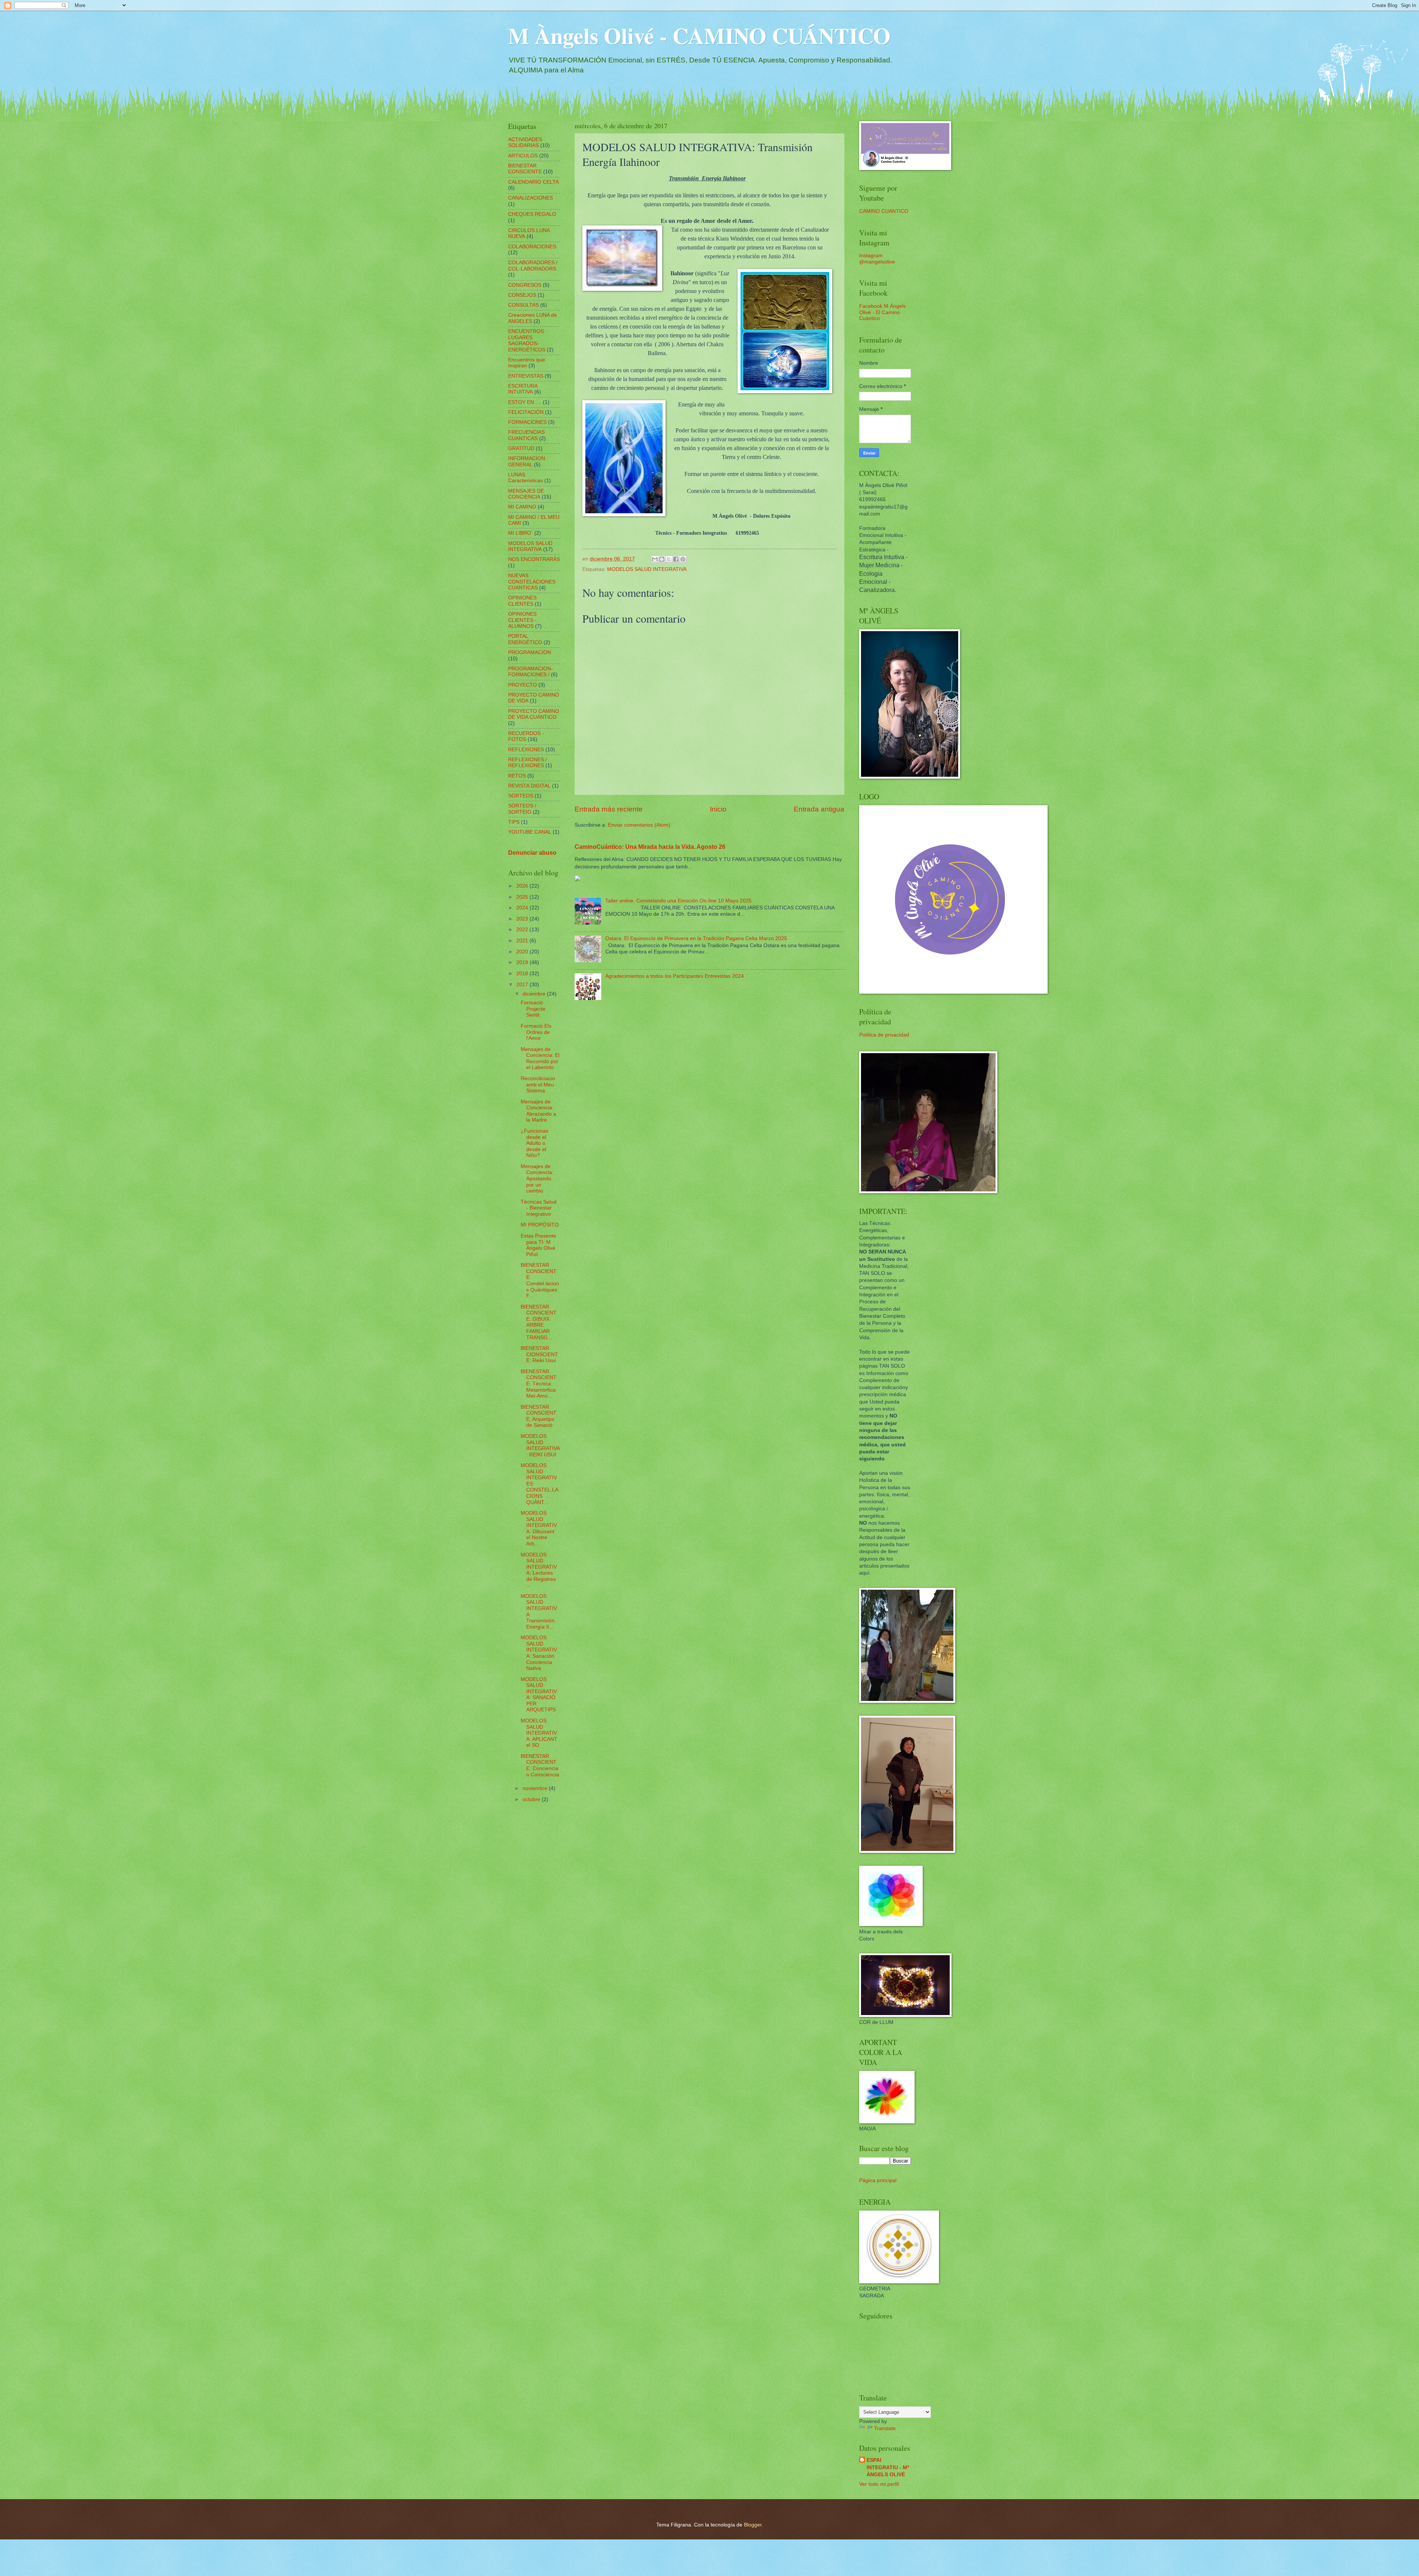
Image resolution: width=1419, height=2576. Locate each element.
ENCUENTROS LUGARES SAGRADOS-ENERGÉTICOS (527, 341)
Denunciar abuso (532, 853)
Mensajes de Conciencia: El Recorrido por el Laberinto (540, 1059)
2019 (523, 962)
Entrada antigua (819, 809)
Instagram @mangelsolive (877, 259)
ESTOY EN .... (525, 402)
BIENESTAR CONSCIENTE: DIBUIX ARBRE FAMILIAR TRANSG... (539, 1322)
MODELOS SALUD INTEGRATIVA (647, 569)
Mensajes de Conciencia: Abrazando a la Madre (538, 1111)
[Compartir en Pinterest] (683, 559)
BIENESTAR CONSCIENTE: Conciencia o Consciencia (540, 1765)
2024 (523, 908)
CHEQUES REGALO (532, 214)
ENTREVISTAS (526, 376)
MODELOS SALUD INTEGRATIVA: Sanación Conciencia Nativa (539, 1653)
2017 (523, 985)
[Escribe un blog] (662, 559)
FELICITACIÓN (526, 412)
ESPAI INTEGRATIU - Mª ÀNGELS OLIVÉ (888, 2467)
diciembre (535, 994)
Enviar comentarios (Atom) (639, 825)
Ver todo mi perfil (879, 2484)
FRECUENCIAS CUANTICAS (526, 435)
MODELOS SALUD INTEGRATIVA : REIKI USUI (540, 1445)
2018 (523, 974)
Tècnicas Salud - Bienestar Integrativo (539, 1208)
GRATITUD (521, 448)
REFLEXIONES (526, 750)
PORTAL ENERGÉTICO (525, 639)
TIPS (514, 822)
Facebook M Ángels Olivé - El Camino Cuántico (882, 312)
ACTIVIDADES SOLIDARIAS (525, 143)
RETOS (517, 776)
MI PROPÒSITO (540, 1225)
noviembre (536, 1788)
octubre (532, 1799)
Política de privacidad (884, 1035)
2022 (523, 930)
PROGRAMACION (530, 652)
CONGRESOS (525, 285)
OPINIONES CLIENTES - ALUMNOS (522, 620)
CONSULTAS (523, 305)
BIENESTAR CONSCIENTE (525, 169)
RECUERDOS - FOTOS (526, 736)
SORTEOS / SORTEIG (522, 809)
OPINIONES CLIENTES (522, 601)
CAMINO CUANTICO (884, 211)
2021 (523, 941)
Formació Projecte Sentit (533, 1009)
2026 (523, 886)
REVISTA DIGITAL (529, 786)
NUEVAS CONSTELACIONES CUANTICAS (532, 582)
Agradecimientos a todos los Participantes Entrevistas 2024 (675, 976)
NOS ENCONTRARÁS (534, 559)
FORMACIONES (527, 422)
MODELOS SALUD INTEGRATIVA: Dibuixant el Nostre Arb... (539, 1528)
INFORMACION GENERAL (527, 462)
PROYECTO (523, 685)
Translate (885, 2428)
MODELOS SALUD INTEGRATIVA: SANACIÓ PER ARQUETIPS (539, 1695)
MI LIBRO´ (520, 533)
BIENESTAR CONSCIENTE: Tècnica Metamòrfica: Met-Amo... (539, 1384)
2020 (523, 952)
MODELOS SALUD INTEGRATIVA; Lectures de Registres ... (539, 1570)
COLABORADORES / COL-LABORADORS (533, 266)
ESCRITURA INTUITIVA (523, 389)
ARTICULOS (523, 156)
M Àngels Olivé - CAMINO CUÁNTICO (699, 35)
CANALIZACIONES (530, 198)
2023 (523, 919)
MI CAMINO (522, 507)
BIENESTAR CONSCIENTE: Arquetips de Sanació (539, 1416)
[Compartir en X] (669, 559)
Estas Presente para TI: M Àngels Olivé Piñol (538, 1245)
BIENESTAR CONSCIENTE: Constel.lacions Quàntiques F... (540, 1280)
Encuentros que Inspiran (527, 363)
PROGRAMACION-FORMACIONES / (530, 672)
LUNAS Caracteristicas (525, 478)
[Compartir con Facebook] (676, 559)
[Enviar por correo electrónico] (655, 559)
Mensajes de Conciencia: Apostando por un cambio (537, 1179)
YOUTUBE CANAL (530, 832)
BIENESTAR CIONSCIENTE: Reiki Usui (539, 1354)
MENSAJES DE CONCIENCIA (526, 494)
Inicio (718, 809)
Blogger (753, 2525)
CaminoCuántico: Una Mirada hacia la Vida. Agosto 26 (650, 847)
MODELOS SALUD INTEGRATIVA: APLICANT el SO (539, 1733)
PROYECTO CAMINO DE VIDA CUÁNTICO (534, 714)
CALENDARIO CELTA (533, 182)
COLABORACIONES (532, 247)
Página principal (878, 2180)
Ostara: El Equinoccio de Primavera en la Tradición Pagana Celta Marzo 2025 (696, 938)
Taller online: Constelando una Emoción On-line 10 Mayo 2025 (678, 901)
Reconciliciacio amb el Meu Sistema (538, 1085)
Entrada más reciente (609, 809)
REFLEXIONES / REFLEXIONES (528, 763)
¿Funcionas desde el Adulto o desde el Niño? (535, 1143)
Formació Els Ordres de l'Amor (536, 1032)
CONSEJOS (522, 295)
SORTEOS (521, 796)
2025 (523, 897)
